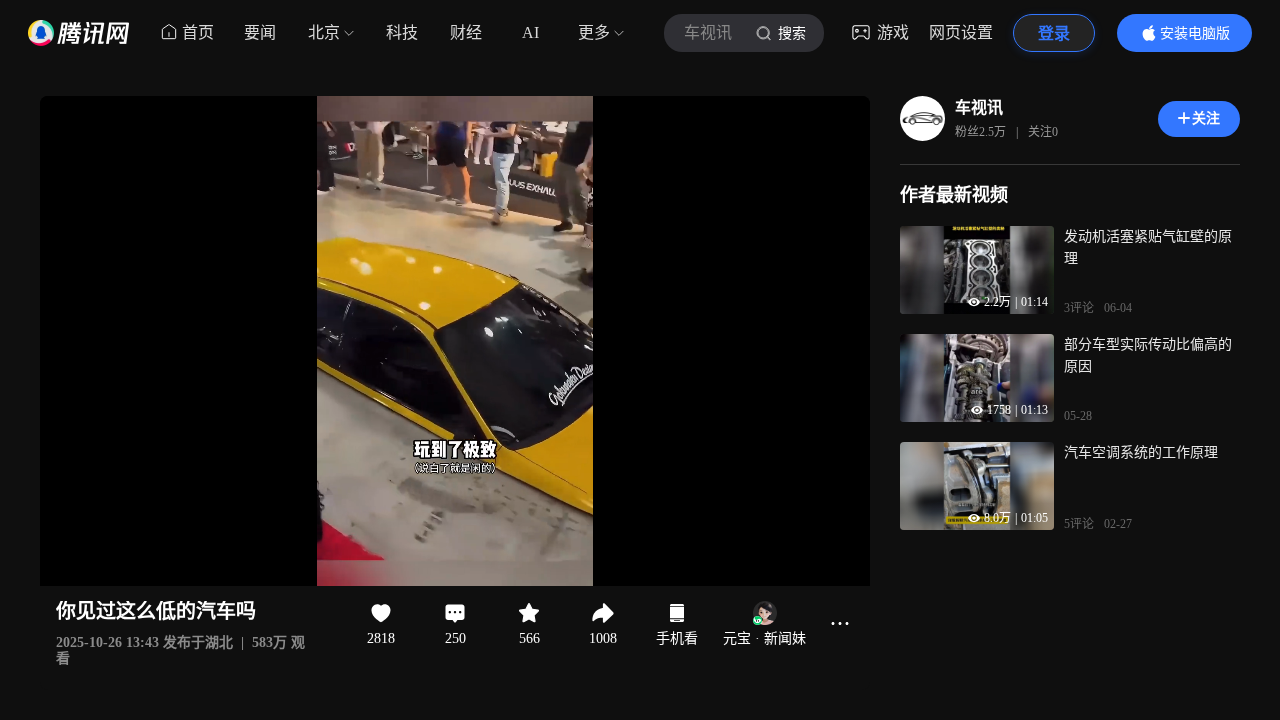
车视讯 (979, 107)
